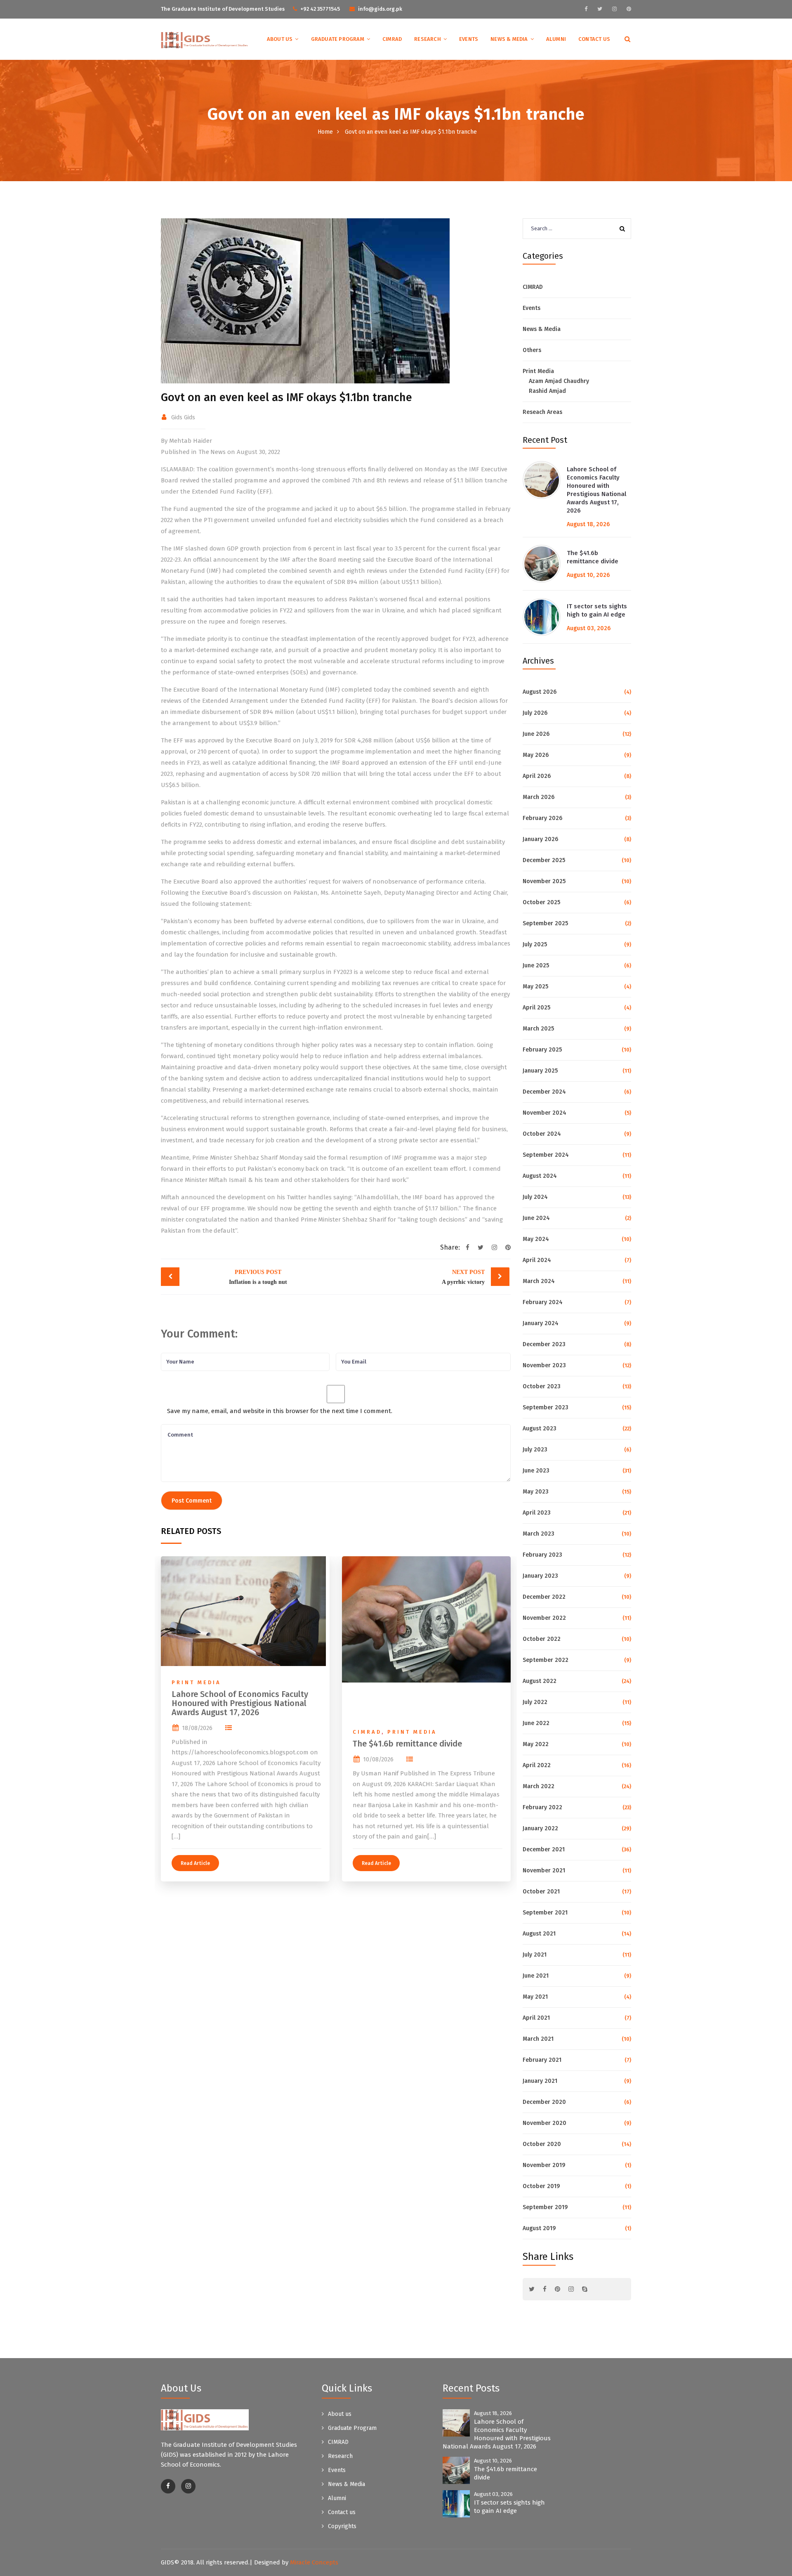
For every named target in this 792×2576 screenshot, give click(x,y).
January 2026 (540, 839)
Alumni (556, 39)
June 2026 (536, 734)
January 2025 (540, 1071)
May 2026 (536, 755)
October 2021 (541, 1892)
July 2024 (535, 1197)
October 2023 (542, 1386)
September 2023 (546, 1407)
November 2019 (544, 2165)
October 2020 (542, 2144)
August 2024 (540, 1176)
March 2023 (539, 1534)
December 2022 (544, 1597)
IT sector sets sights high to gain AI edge (597, 610)
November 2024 (544, 1113)
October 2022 (542, 1639)
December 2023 (544, 1344)
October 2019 (541, 2186)
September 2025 (545, 923)
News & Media (509, 39)
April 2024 (537, 1260)
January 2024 (541, 1323)
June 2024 (536, 1218)
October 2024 (542, 1134)
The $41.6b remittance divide (407, 1744)
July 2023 (535, 1450)
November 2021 (544, 1871)
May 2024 (536, 1239)
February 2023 (542, 1555)
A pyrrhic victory (463, 1277)
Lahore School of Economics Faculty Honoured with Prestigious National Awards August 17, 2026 (240, 1703)
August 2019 (539, 2228)
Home (325, 132)
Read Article (195, 1863)
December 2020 (544, 2102)
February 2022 (542, 1807)
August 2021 (539, 1934)
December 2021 (544, 1849)
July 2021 (535, 1955)
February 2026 (542, 818)
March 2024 (539, 1281)
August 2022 (540, 1681)
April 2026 (537, 776)
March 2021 (538, 2039)
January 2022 (540, 1828)
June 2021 (536, 1976)
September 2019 (545, 2207)
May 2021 (535, 1997)
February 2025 (542, 1050)
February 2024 (543, 1302)
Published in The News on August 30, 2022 (220, 452)
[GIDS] (205, 40)
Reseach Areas (542, 412)
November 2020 (544, 2123)
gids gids (183, 417)
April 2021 (536, 2018)
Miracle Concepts (314, 2562)
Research (428, 39)
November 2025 (544, 881)
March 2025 (538, 1029)
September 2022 (546, 1660)
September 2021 (545, 1913)
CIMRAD (392, 39)
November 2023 (544, 1365)
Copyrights (342, 2526)
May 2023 (536, 1492)
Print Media (196, 1682)
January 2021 (540, 2081)
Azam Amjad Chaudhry (559, 381)
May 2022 (536, 1744)
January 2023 (540, 1576)
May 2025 (535, 987)
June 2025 (536, 965)
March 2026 (539, 797)
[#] (586, 9)
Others (532, 350)
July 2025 (535, 944)
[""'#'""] (168, 2486)
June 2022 (536, 1723)
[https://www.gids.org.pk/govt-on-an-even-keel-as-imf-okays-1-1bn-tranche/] (494, 1248)
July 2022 (535, 1702)
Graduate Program (338, 39)
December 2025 (544, 860)
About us (280, 39)
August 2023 (540, 1429)
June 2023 (536, 1471)
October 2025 (541, 902)
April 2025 (536, 1008)
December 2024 (544, 1092)
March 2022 (539, 1786)
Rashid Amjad (547, 391)
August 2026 (540, 692)
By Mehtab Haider (186, 441)
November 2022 (544, 1618)
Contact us (594, 39)
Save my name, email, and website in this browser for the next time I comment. (280, 1411)
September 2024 (546, 1155)
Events (469, 39)
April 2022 (537, 1765)
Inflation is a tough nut (258, 1277)
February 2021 (542, 2060)
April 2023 (537, 1513)
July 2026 (535, 713)
